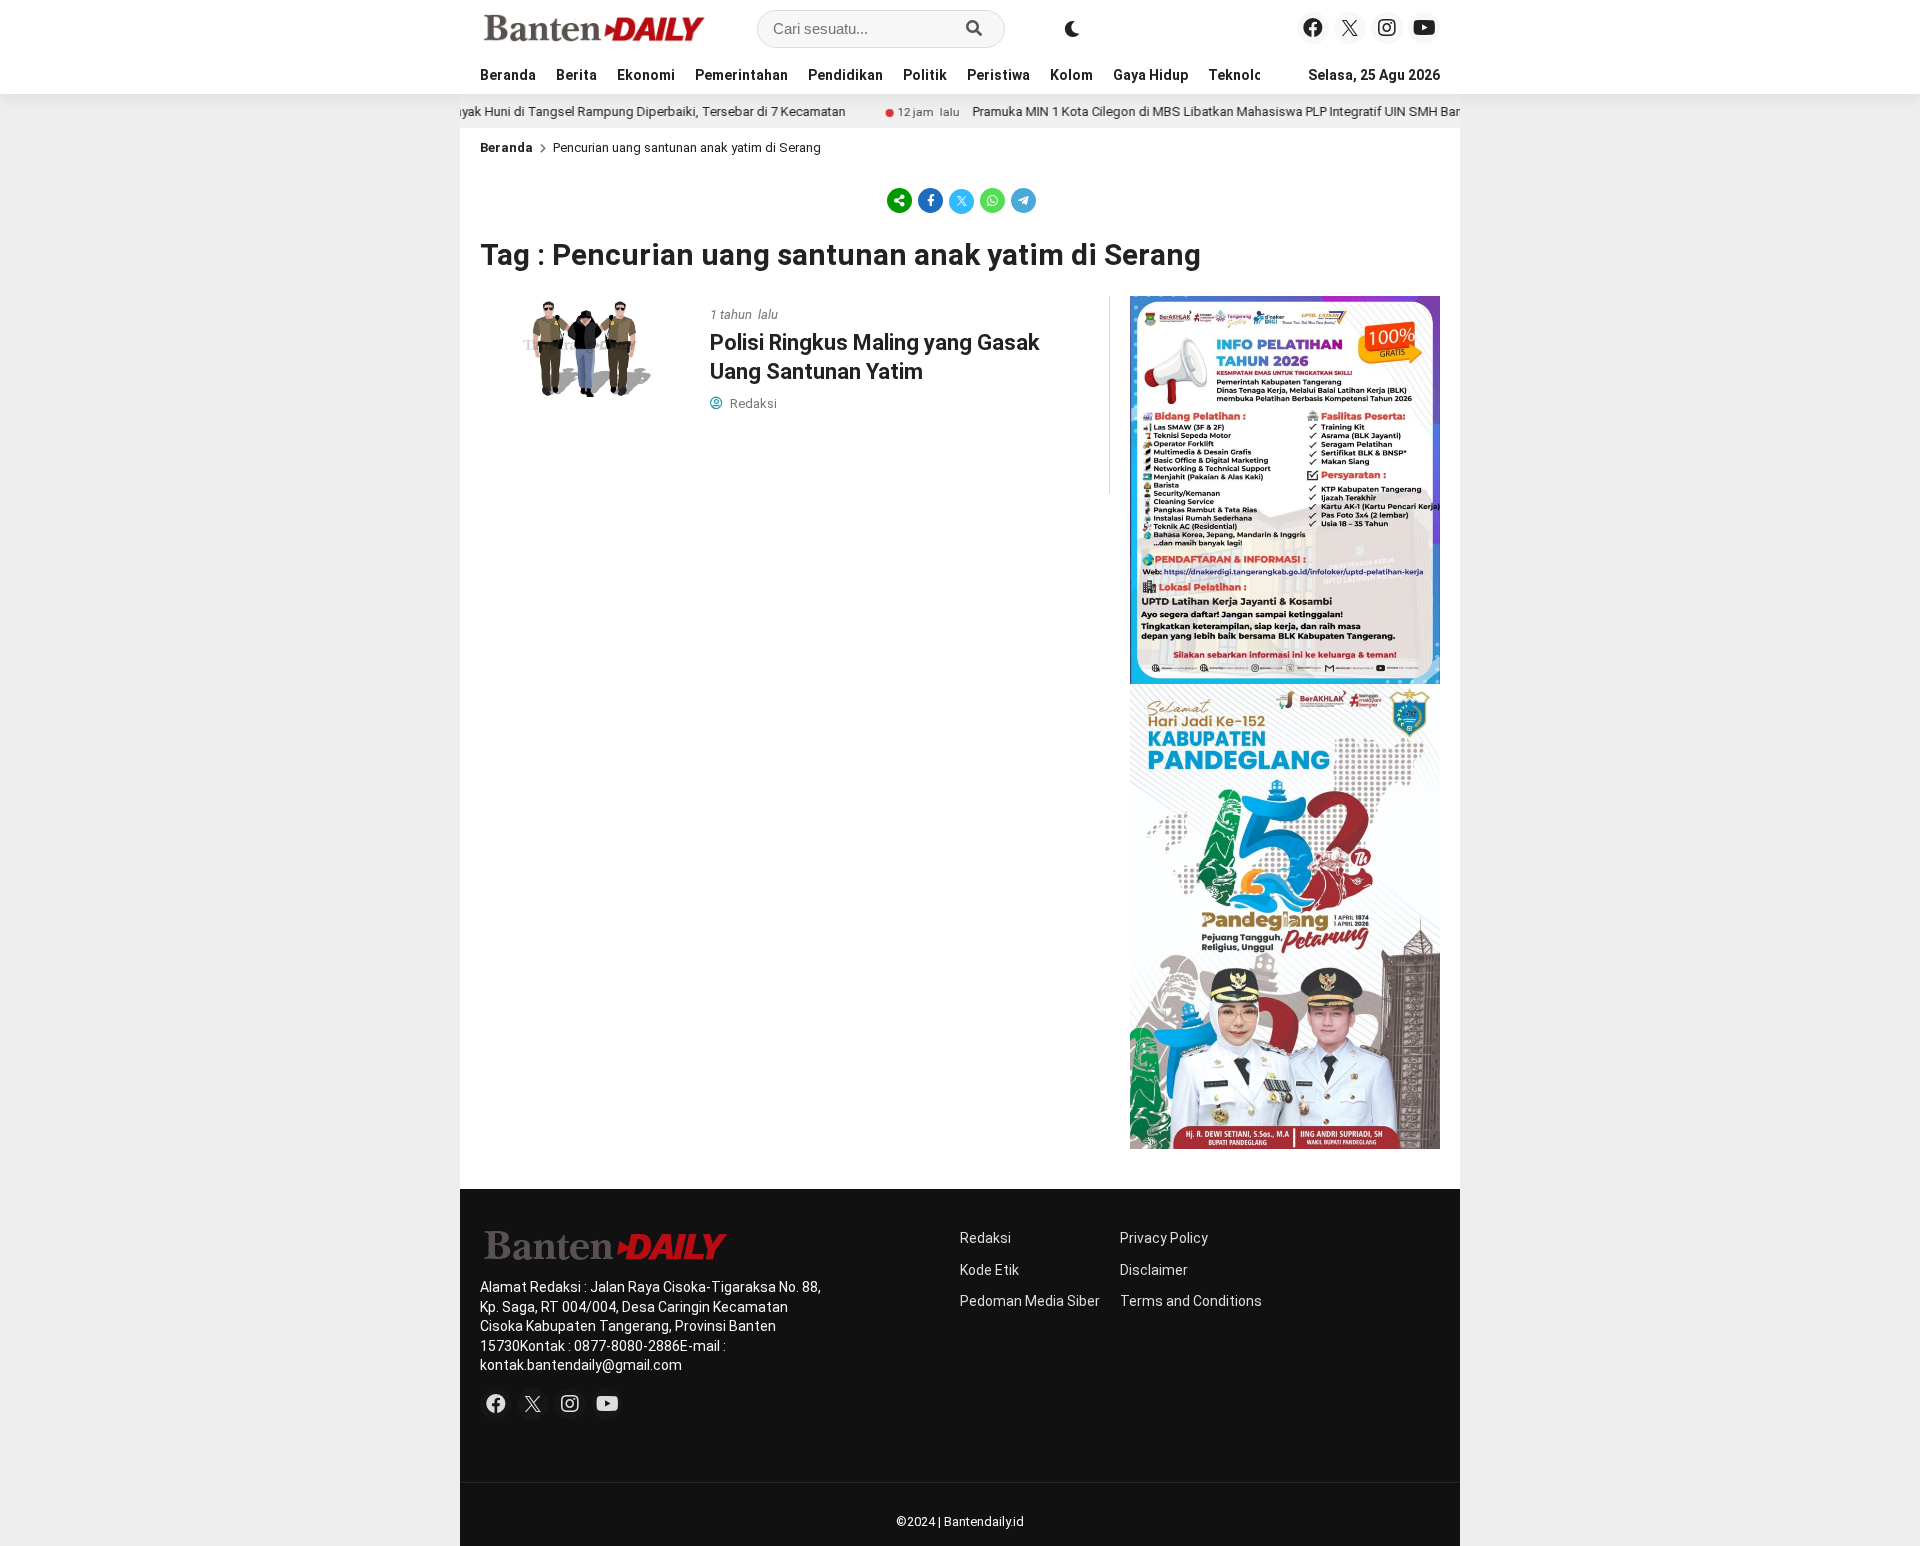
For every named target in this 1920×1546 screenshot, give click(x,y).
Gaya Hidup (1150, 75)
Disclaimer (1154, 1270)
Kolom (1071, 75)
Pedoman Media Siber (1030, 1301)
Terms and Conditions (1191, 1301)
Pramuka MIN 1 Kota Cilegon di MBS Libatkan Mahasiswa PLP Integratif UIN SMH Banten (1171, 111)
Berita (576, 75)
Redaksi (985, 1238)
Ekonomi (646, 75)
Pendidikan (845, 75)
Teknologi (1242, 75)
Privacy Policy (1164, 1238)
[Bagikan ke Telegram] (1022, 200)
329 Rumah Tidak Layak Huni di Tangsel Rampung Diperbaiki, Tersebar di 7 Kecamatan (539, 111)
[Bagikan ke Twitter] (961, 200)
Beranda (508, 75)
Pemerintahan (741, 75)
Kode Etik (989, 1270)
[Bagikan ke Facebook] (930, 200)
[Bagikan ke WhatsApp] (992, 200)
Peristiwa (998, 75)
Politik (925, 75)
